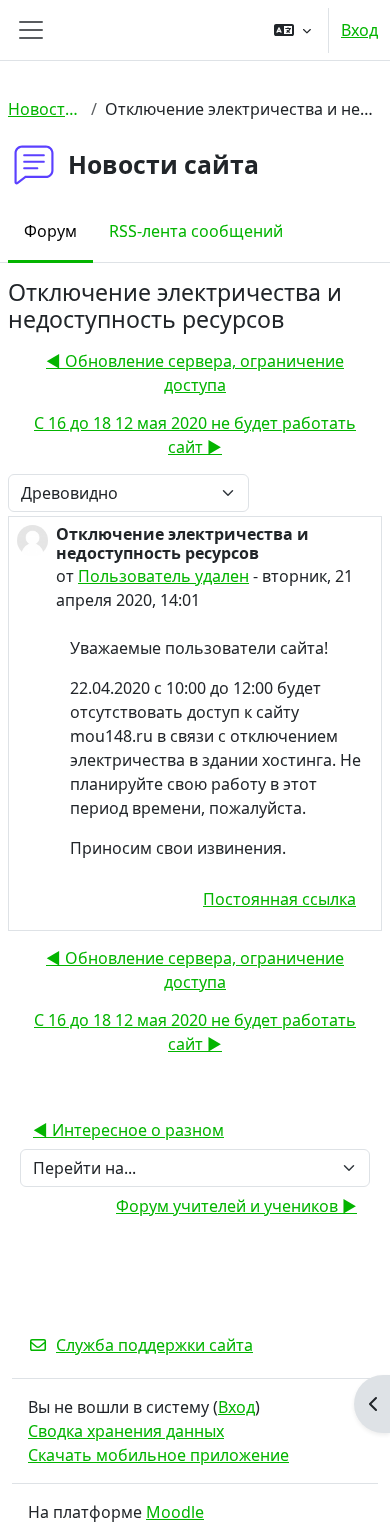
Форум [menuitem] (50, 231)
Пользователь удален (163, 576)
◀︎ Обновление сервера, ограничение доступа (195, 373)
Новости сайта (45, 109)
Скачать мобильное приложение (158, 1455)
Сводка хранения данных (126, 1431)
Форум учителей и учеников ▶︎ (236, 1206)
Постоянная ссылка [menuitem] (279, 899)
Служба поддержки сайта (154, 1345)
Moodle (175, 1512)
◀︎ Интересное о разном (128, 1130)
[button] (292, 30)
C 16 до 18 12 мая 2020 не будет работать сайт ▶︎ (195, 435)
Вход (359, 30)
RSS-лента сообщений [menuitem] (196, 231)
